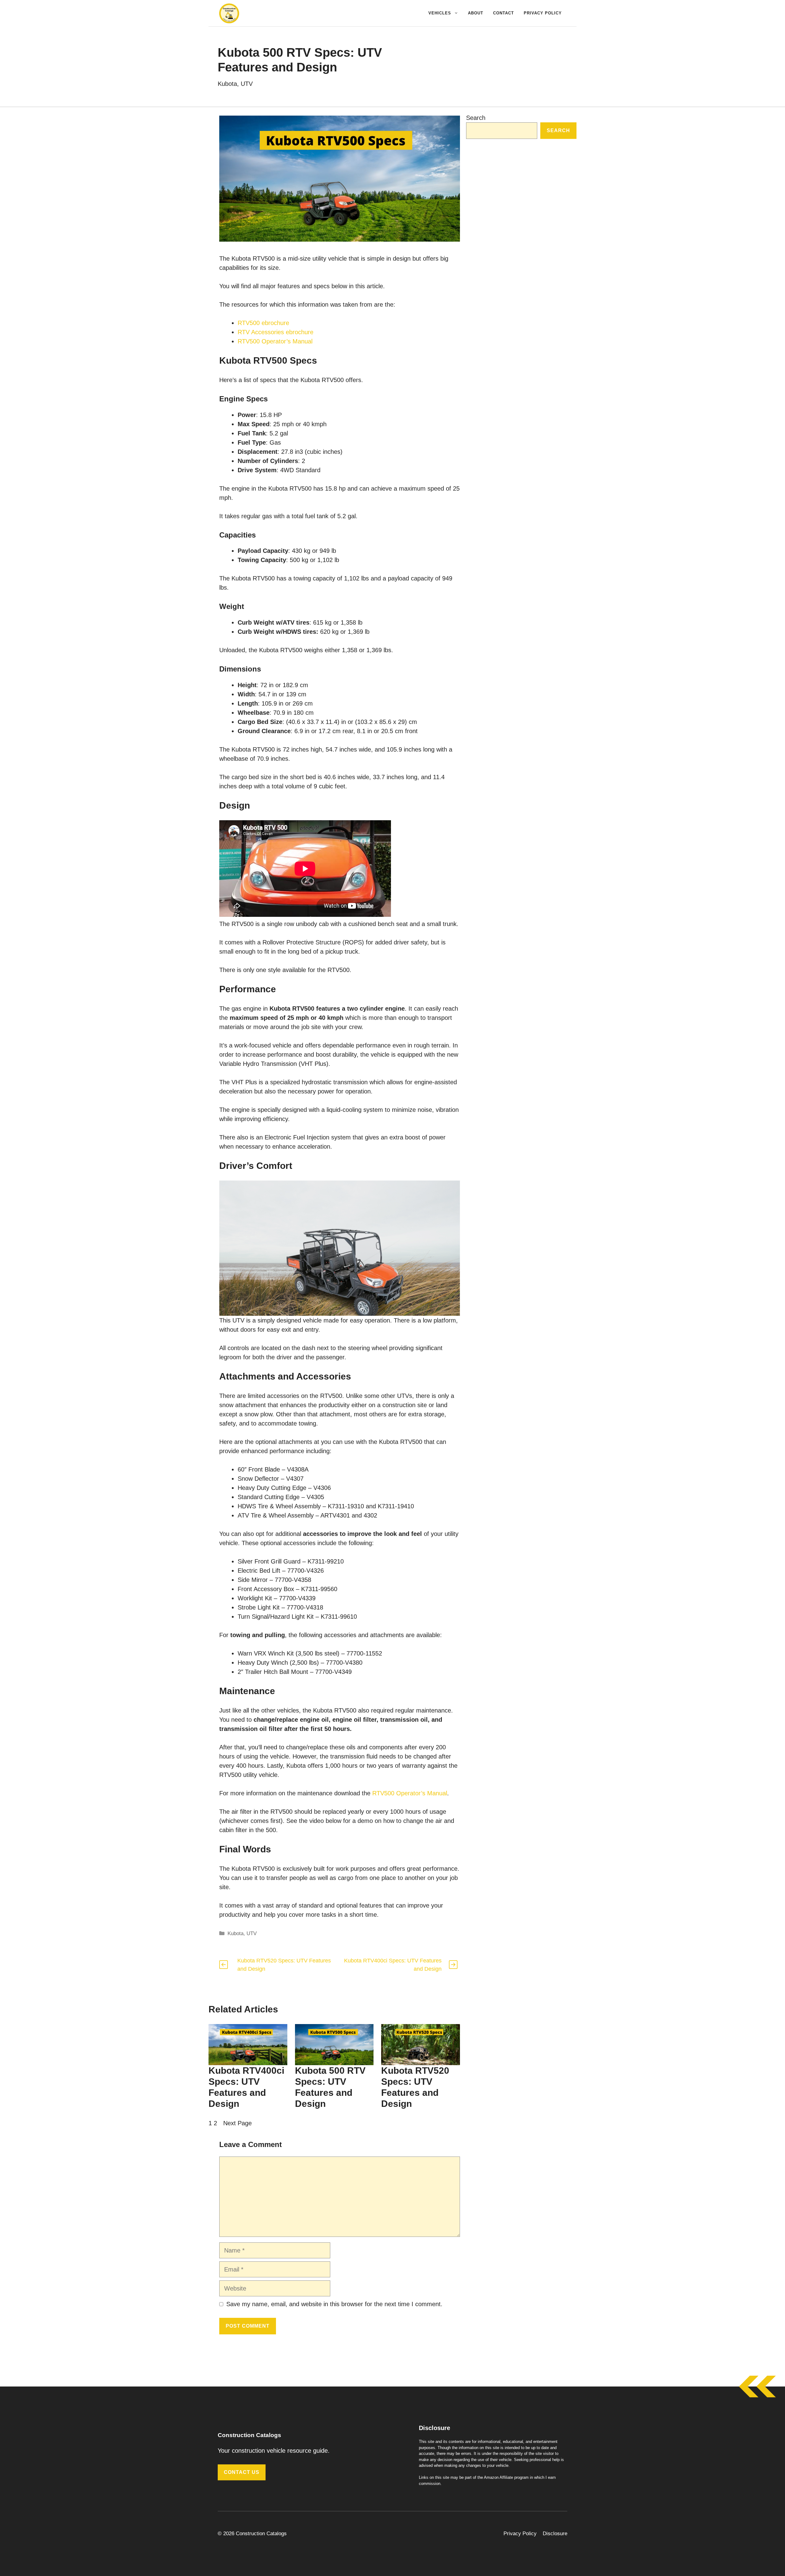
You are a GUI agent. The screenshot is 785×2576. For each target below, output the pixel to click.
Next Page (237, 2123)
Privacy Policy (543, 13)
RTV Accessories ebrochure (276, 332)
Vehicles (440, 13)
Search (476, 118)
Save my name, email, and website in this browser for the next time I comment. (334, 2304)
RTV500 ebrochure (263, 323)
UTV (247, 84)
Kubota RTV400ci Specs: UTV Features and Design (246, 2087)
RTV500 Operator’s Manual (275, 341)
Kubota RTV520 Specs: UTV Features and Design (415, 2087)
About (476, 13)
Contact (504, 13)
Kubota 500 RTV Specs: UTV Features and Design (330, 2087)
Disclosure (555, 2534)
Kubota (227, 84)
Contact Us (242, 2472)
